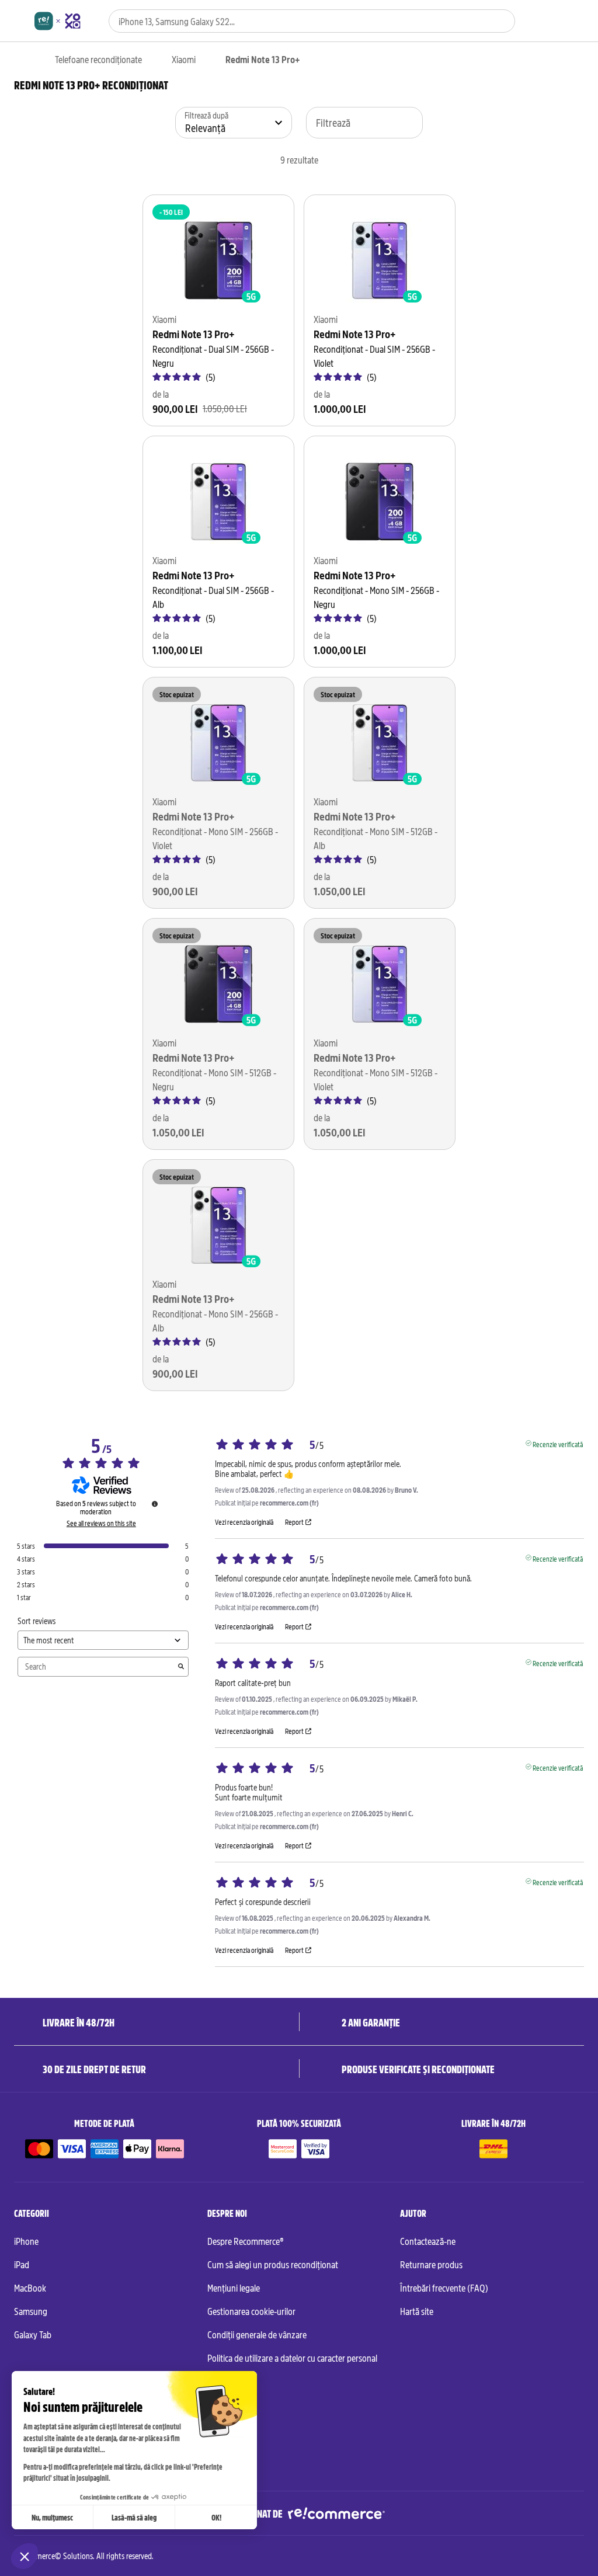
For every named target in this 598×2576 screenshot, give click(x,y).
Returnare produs (431, 2264)
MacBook (30, 2288)
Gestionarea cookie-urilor (251, 2311)
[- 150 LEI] (218, 260)
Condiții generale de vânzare (257, 2334)
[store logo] (58, 21)
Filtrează (333, 122)
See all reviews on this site (101, 1523)
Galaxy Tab (33, 2334)
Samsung (31, 2311)
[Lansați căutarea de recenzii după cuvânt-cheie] (181, 1667)
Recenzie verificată (558, 1443)
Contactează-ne (428, 2241)
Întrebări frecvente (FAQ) (444, 2288)
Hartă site (417, 2311)
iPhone (26, 2241)
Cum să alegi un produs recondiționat (273, 2264)
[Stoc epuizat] (218, 743)
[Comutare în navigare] (20, 21)
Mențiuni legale (234, 2288)
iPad (22, 2264)
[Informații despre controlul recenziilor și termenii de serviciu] (155, 1504)
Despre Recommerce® (246, 2241)
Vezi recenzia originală (244, 1522)
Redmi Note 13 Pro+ (194, 334)
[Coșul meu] (578, 22)
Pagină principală (20, 60)
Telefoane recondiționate (98, 59)
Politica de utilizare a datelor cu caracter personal (292, 2358)
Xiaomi (184, 59)
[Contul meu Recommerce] (558, 22)
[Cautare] (499, 21)
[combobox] (296, 21)
